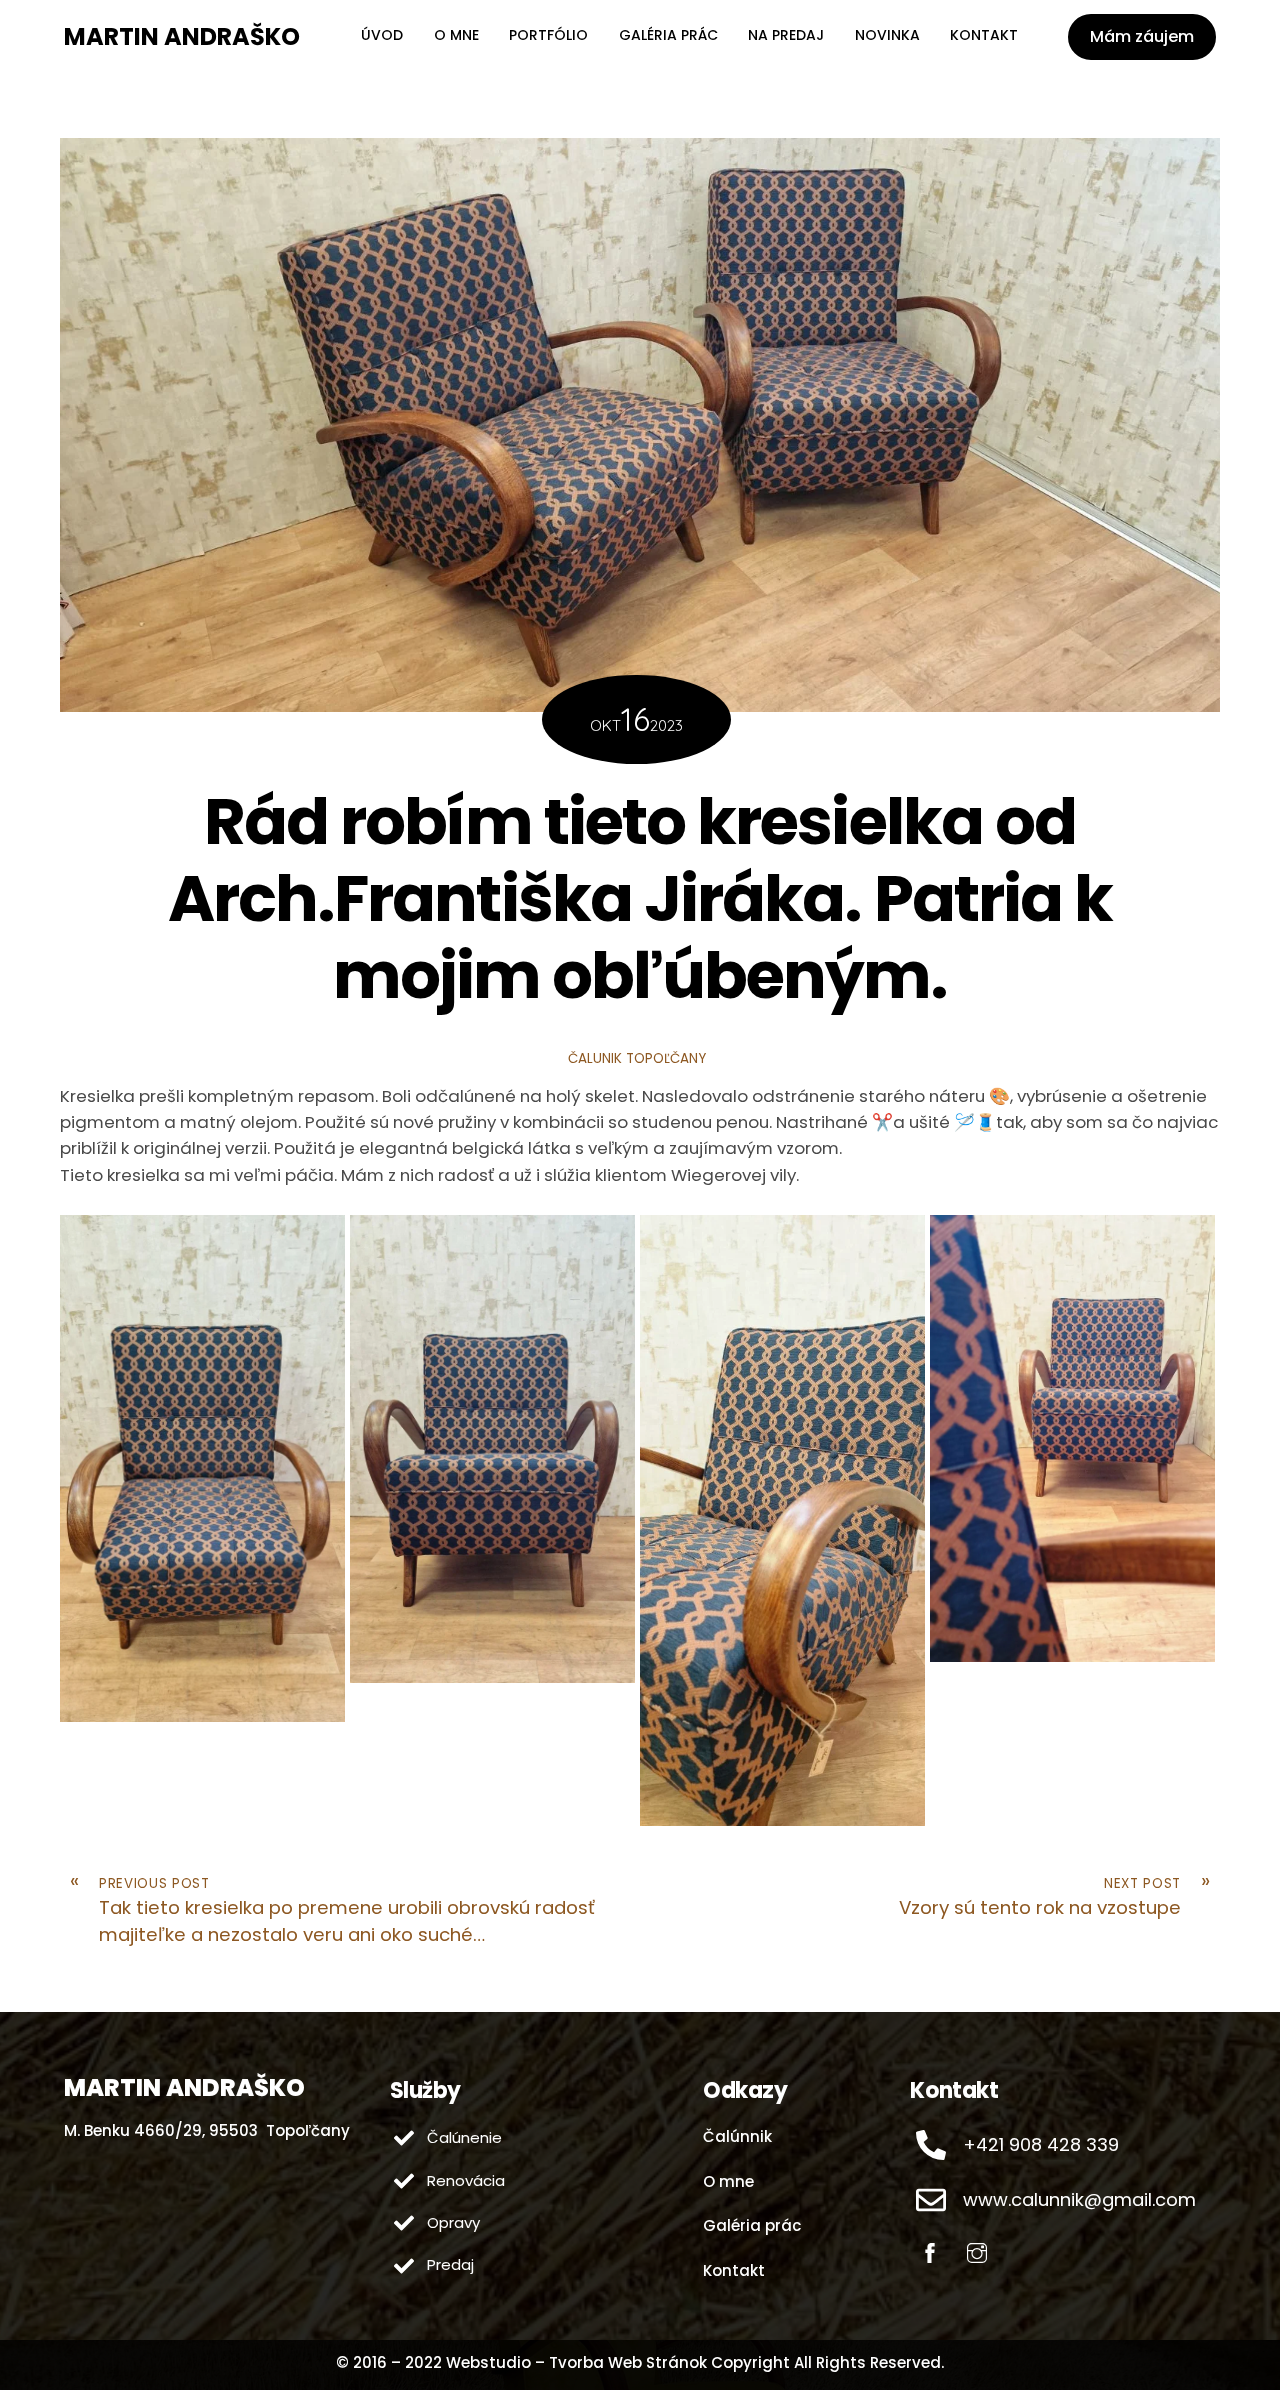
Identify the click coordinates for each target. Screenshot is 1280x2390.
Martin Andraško (182, 36)
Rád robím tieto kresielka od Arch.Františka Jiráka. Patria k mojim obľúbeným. (640, 898)
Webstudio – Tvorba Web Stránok (576, 2362)
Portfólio (548, 35)
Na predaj (786, 35)
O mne (728, 2181)
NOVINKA (887, 35)
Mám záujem (1142, 36)
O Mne (456, 35)
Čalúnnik (737, 2136)
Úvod (382, 35)
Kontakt (984, 35)
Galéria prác (668, 35)
